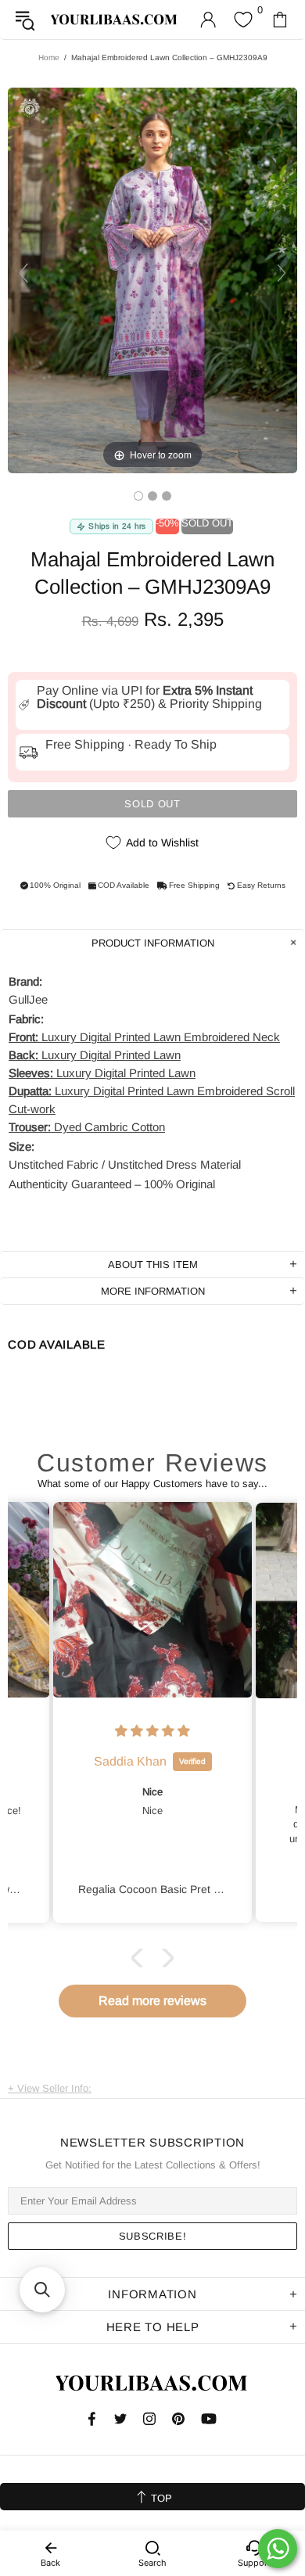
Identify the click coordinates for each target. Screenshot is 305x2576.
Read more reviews (152, 2001)
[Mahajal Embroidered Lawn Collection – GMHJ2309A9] (138, 496)
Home (49, 57)
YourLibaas (115, 20)
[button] (141, 1958)
